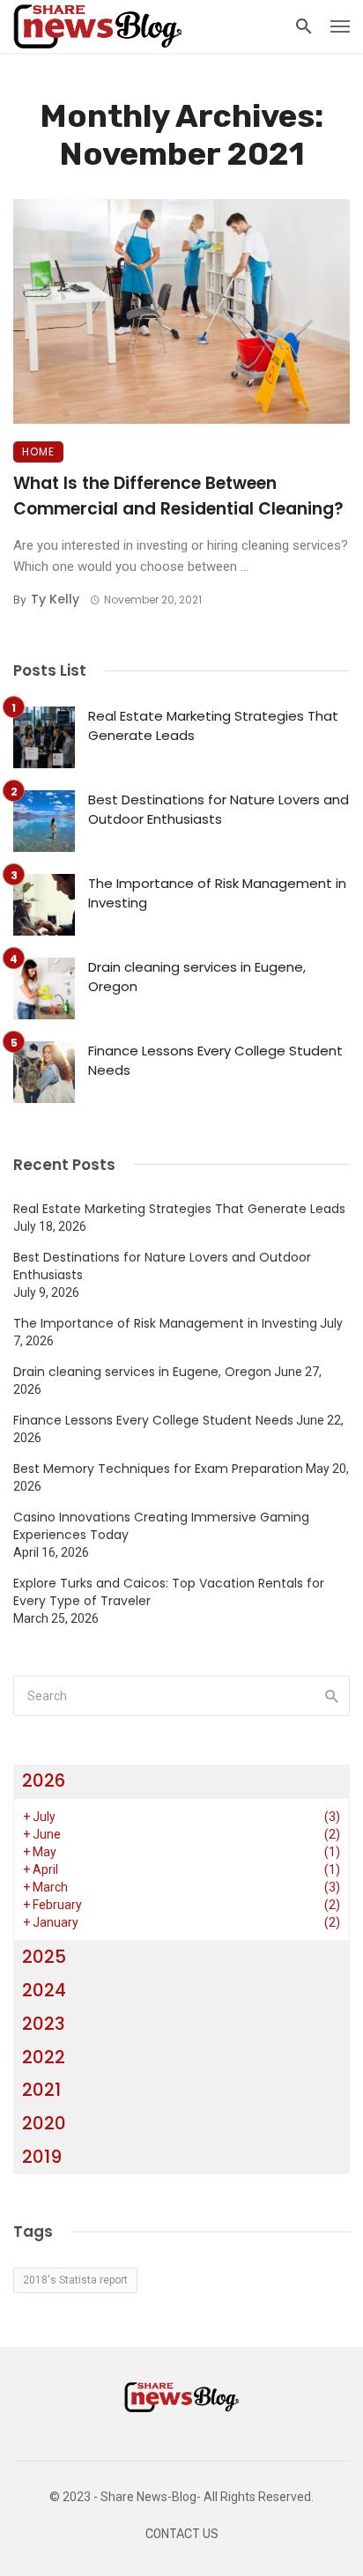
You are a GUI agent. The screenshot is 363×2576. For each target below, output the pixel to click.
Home (38, 452)
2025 (44, 1957)
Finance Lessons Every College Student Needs (215, 1061)
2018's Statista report (75, 2280)
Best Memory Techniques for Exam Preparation (158, 1469)
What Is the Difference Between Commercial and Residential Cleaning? (178, 496)
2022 (44, 2057)
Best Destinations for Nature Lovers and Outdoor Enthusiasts (219, 810)
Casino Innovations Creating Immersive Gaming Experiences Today (161, 1526)
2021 (41, 2090)
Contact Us (182, 2534)
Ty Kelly (55, 599)
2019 (42, 2157)
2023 (44, 2024)
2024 (44, 1990)
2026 (44, 1780)
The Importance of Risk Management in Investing (217, 893)
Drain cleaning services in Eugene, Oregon (197, 977)
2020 (44, 2123)
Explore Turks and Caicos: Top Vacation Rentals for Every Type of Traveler (169, 1592)
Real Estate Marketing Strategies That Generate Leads (213, 726)
